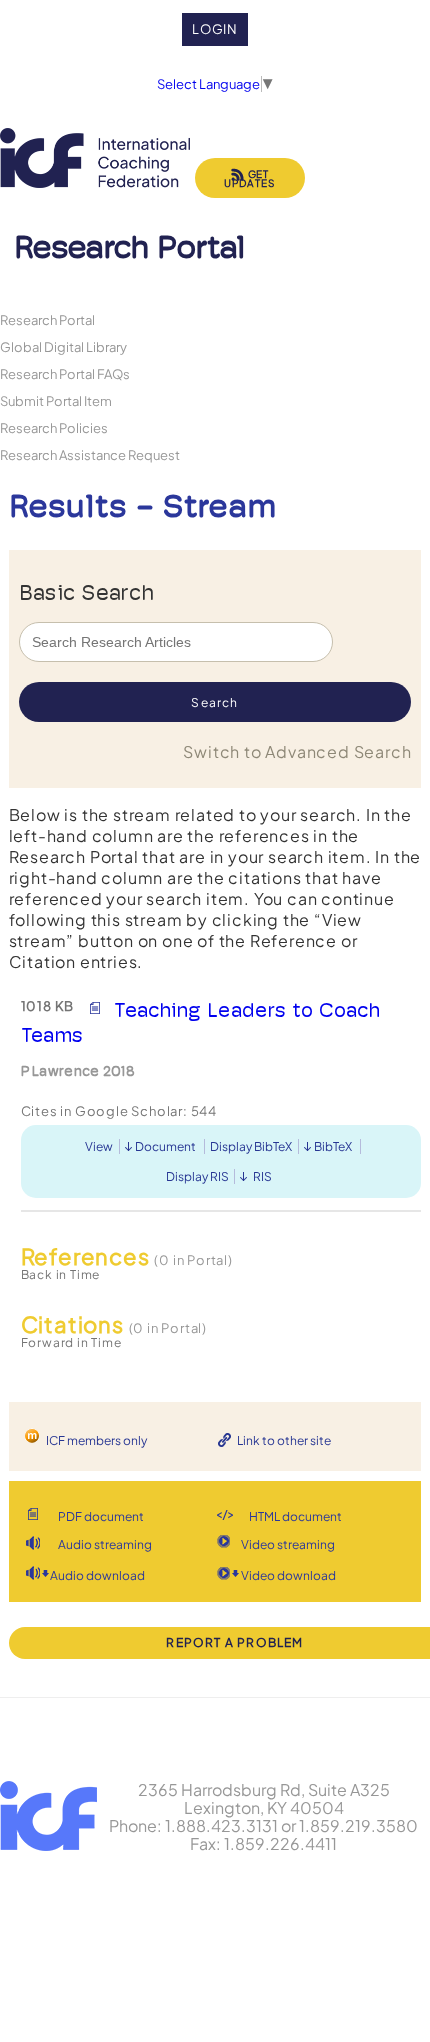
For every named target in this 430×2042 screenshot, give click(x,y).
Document (165, 1146)
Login (215, 29)
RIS (262, 1176)
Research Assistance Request (90, 454)
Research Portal (47, 319)
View (99, 1146)
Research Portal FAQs (65, 373)
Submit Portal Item (56, 400)
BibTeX (333, 1146)
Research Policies (54, 427)
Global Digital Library (63, 346)
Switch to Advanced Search (297, 751)
